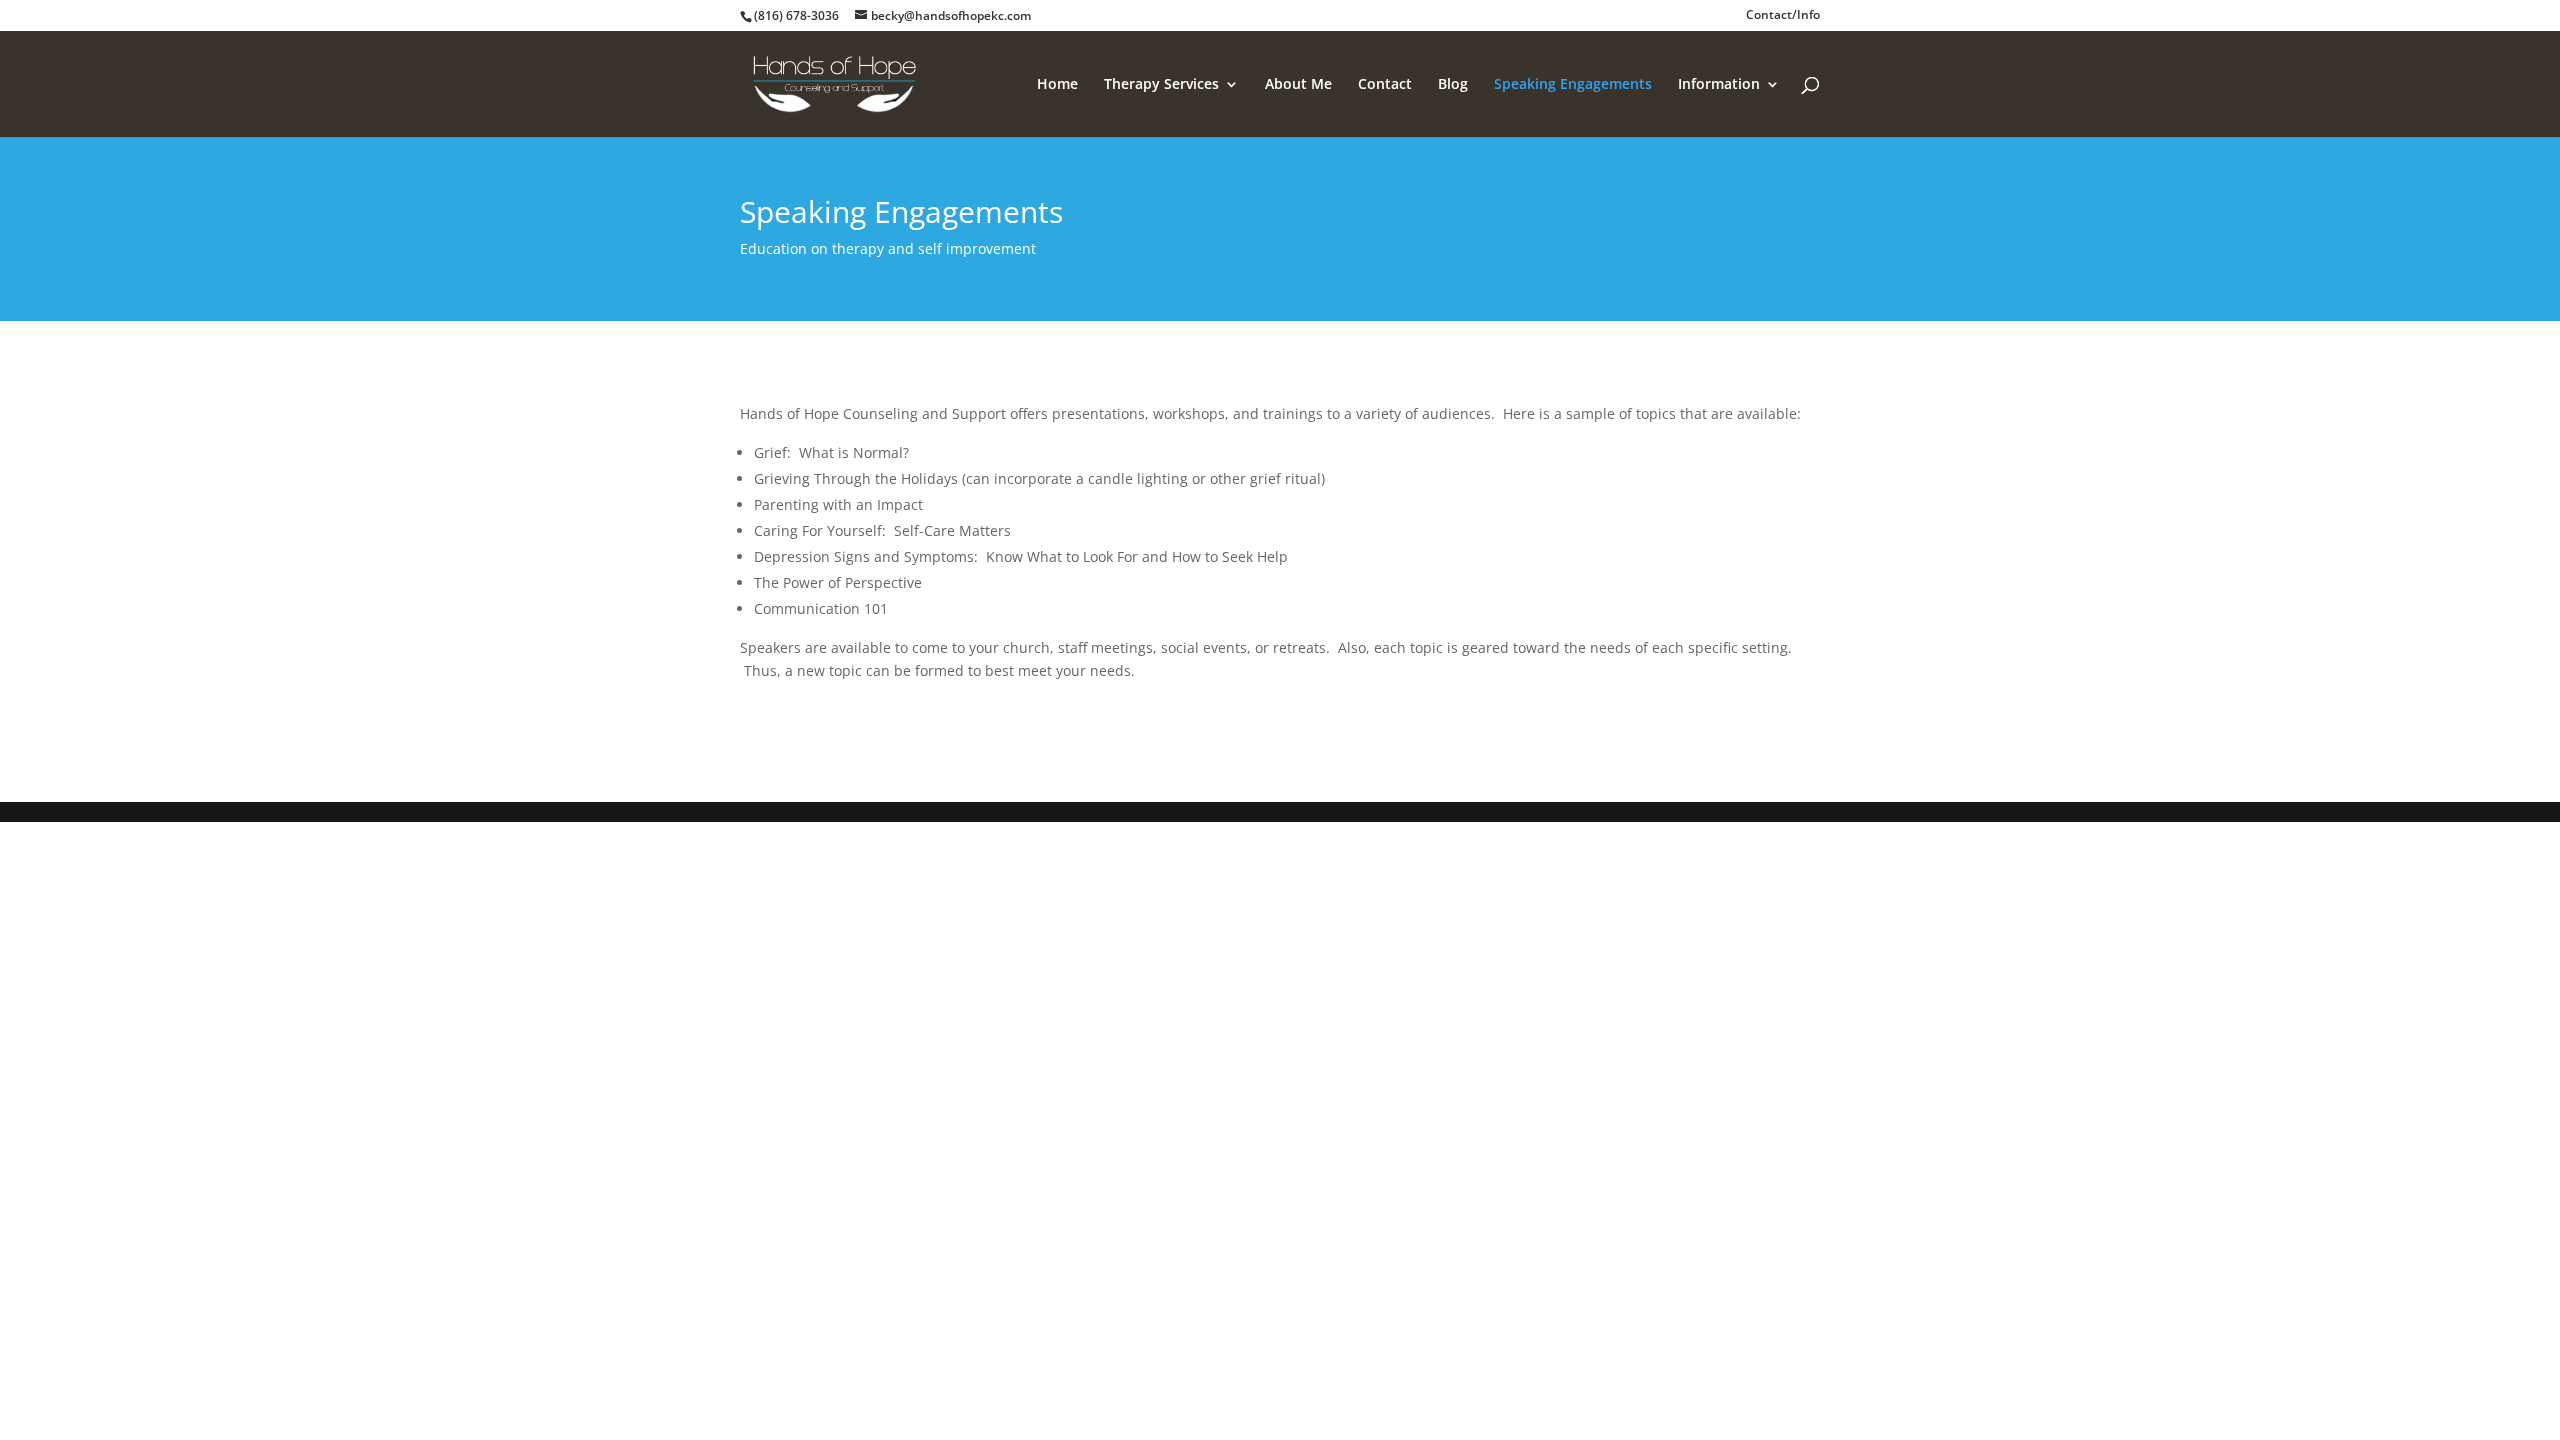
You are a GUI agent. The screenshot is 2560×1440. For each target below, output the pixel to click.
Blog (1453, 85)
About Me (1298, 85)
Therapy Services (1161, 85)
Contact (1385, 85)
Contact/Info (1783, 16)
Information (1719, 85)
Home (1057, 85)
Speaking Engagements (1573, 85)
